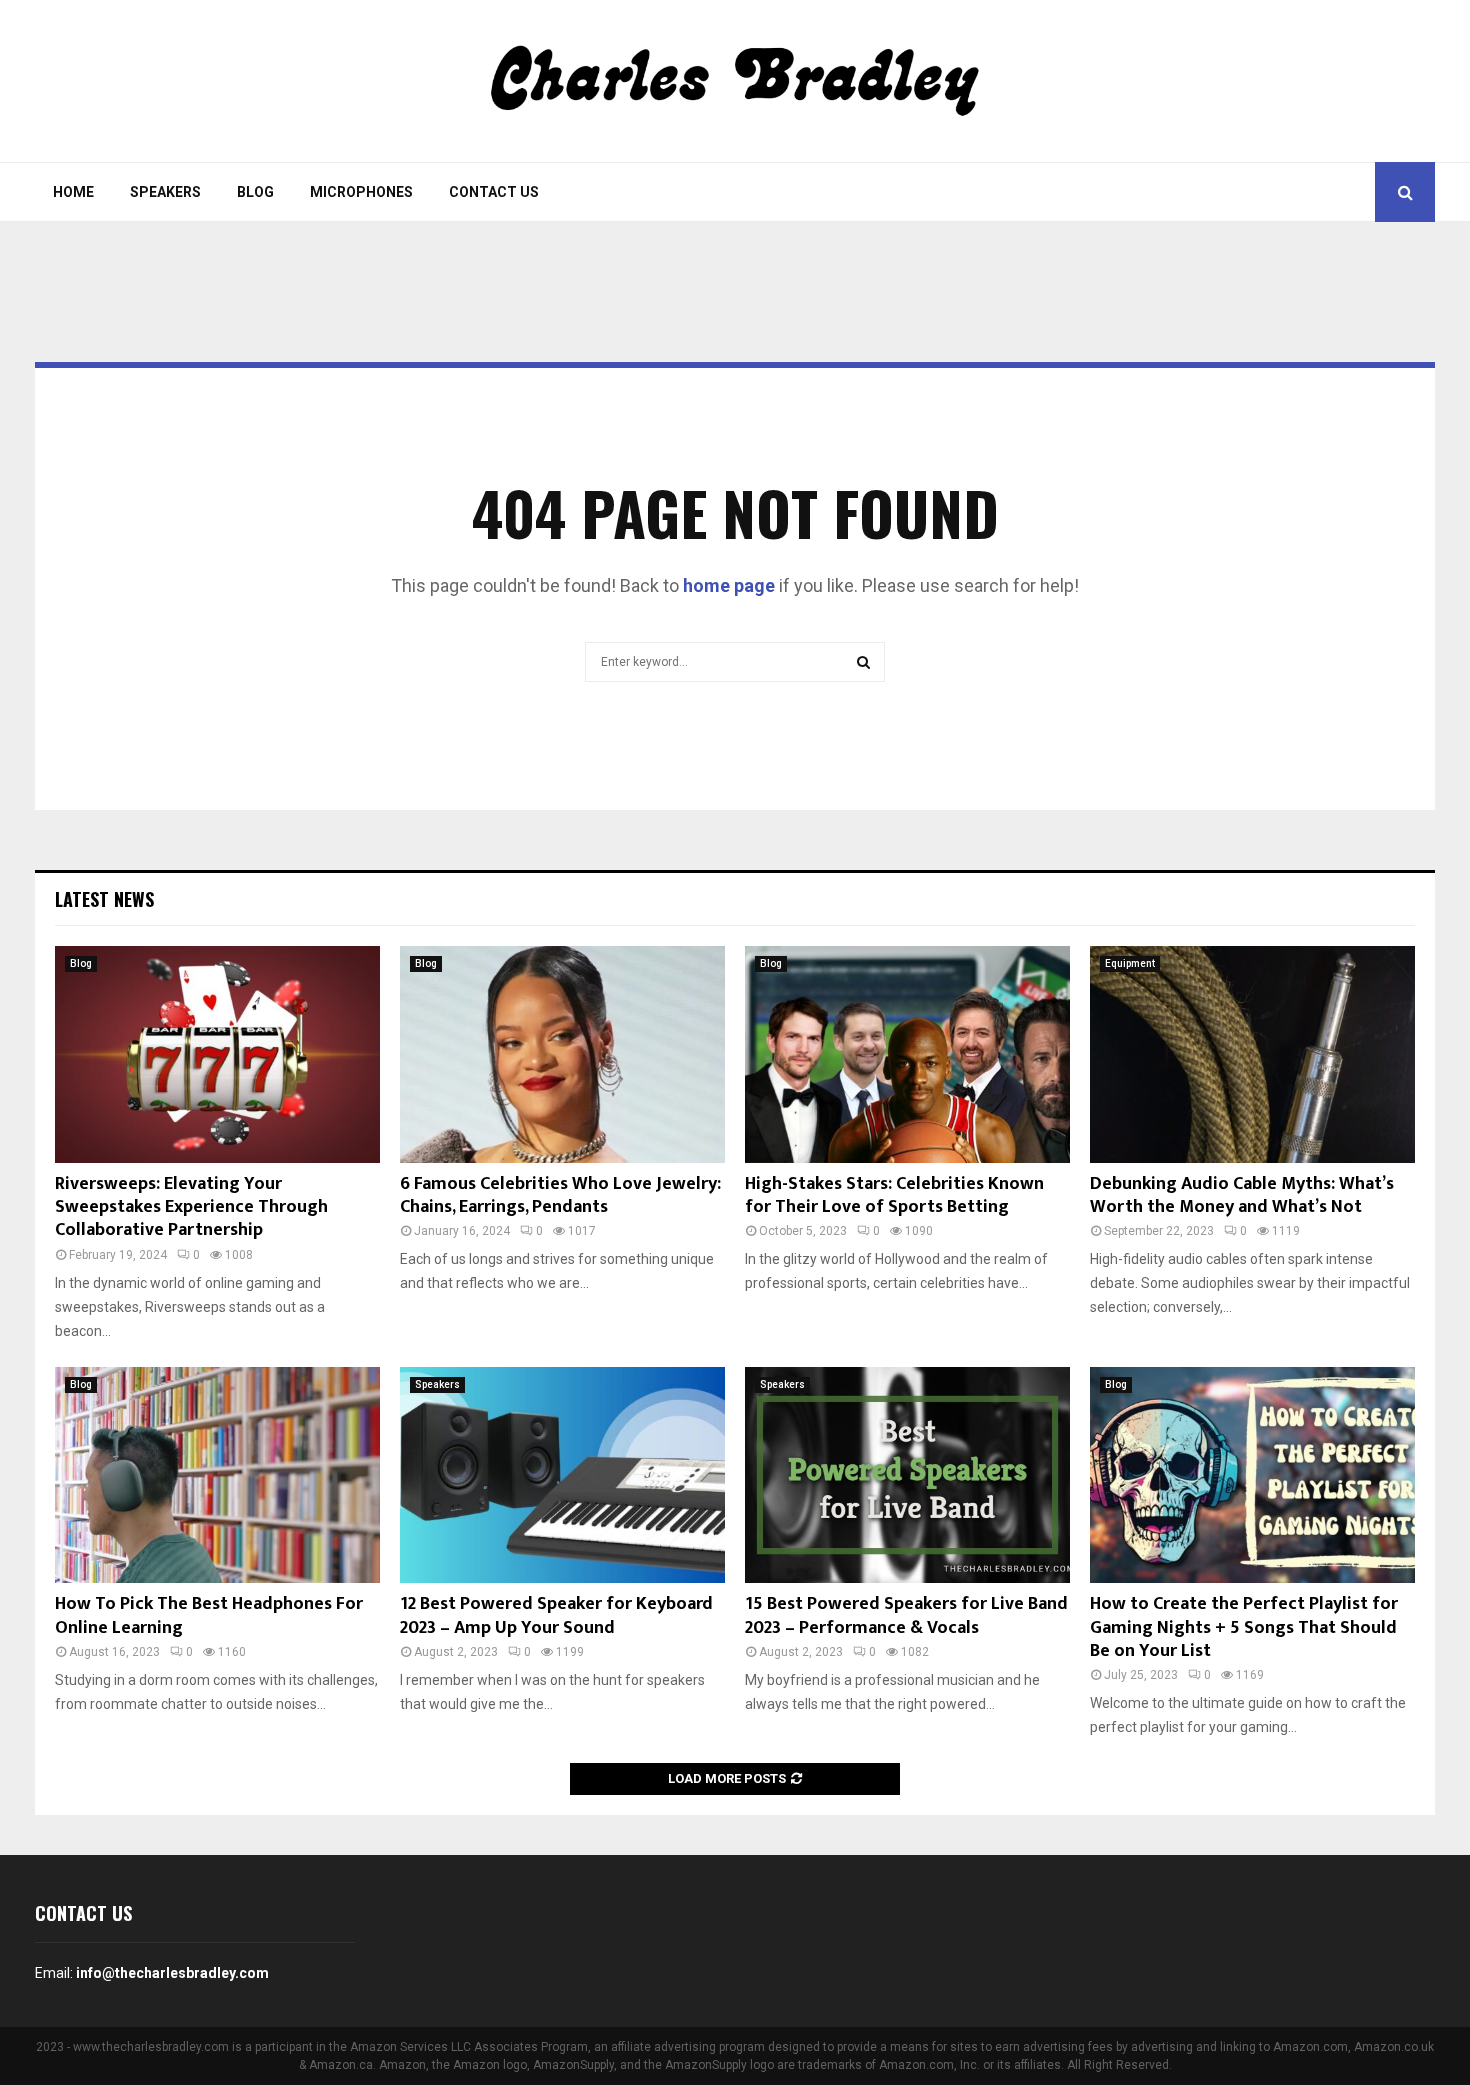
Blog (255, 192)
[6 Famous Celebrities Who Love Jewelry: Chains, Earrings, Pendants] (562, 1054)
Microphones (361, 192)
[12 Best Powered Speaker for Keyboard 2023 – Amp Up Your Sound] (562, 1475)
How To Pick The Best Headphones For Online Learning (209, 1615)
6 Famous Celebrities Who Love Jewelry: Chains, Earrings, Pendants (560, 1195)
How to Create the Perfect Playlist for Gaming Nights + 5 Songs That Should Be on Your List (1244, 1627)
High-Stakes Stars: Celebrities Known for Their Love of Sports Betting (894, 1195)
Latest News (104, 899)
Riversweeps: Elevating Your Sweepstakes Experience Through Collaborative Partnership (191, 1207)
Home (73, 192)
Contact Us (494, 192)
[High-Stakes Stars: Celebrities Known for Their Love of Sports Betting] (907, 1054)
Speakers (165, 192)
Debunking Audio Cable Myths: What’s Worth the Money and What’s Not (1242, 1195)
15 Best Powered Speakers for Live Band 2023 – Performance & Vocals (906, 1615)
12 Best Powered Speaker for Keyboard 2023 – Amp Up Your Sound (556, 1615)
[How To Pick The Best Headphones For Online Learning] (217, 1475)
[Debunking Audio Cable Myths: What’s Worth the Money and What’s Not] (1252, 1054)
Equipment (1130, 963)
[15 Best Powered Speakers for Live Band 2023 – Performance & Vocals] (907, 1475)
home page (729, 585)
